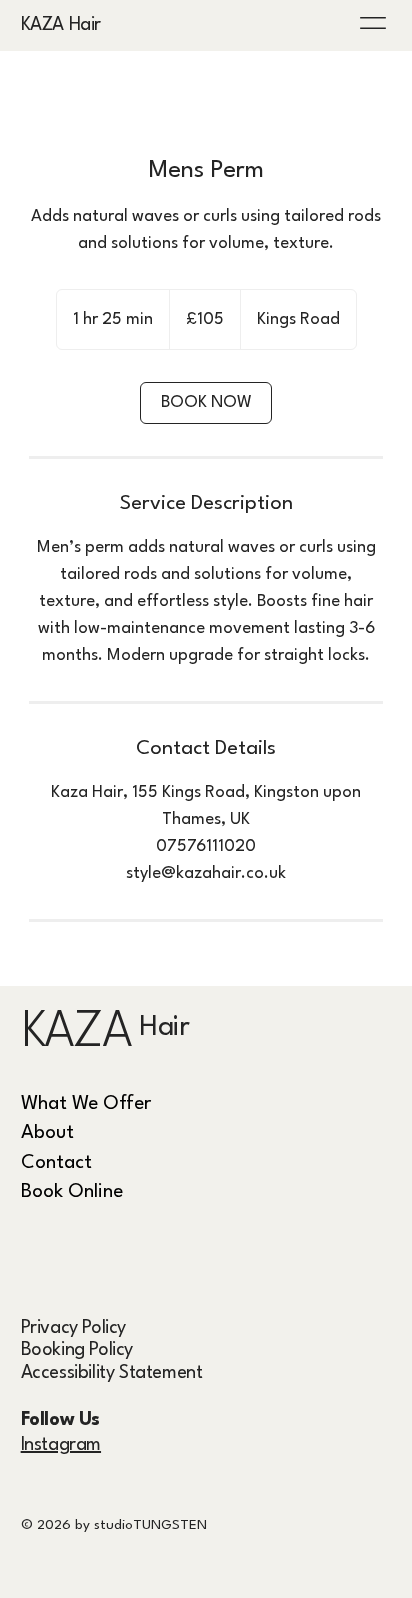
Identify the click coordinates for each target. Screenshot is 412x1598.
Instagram (61, 1445)
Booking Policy (77, 1350)
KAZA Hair (61, 25)
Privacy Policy (73, 1328)
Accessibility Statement (112, 1373)
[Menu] (374, 23)
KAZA (76, 1033)
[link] (206, 403)
